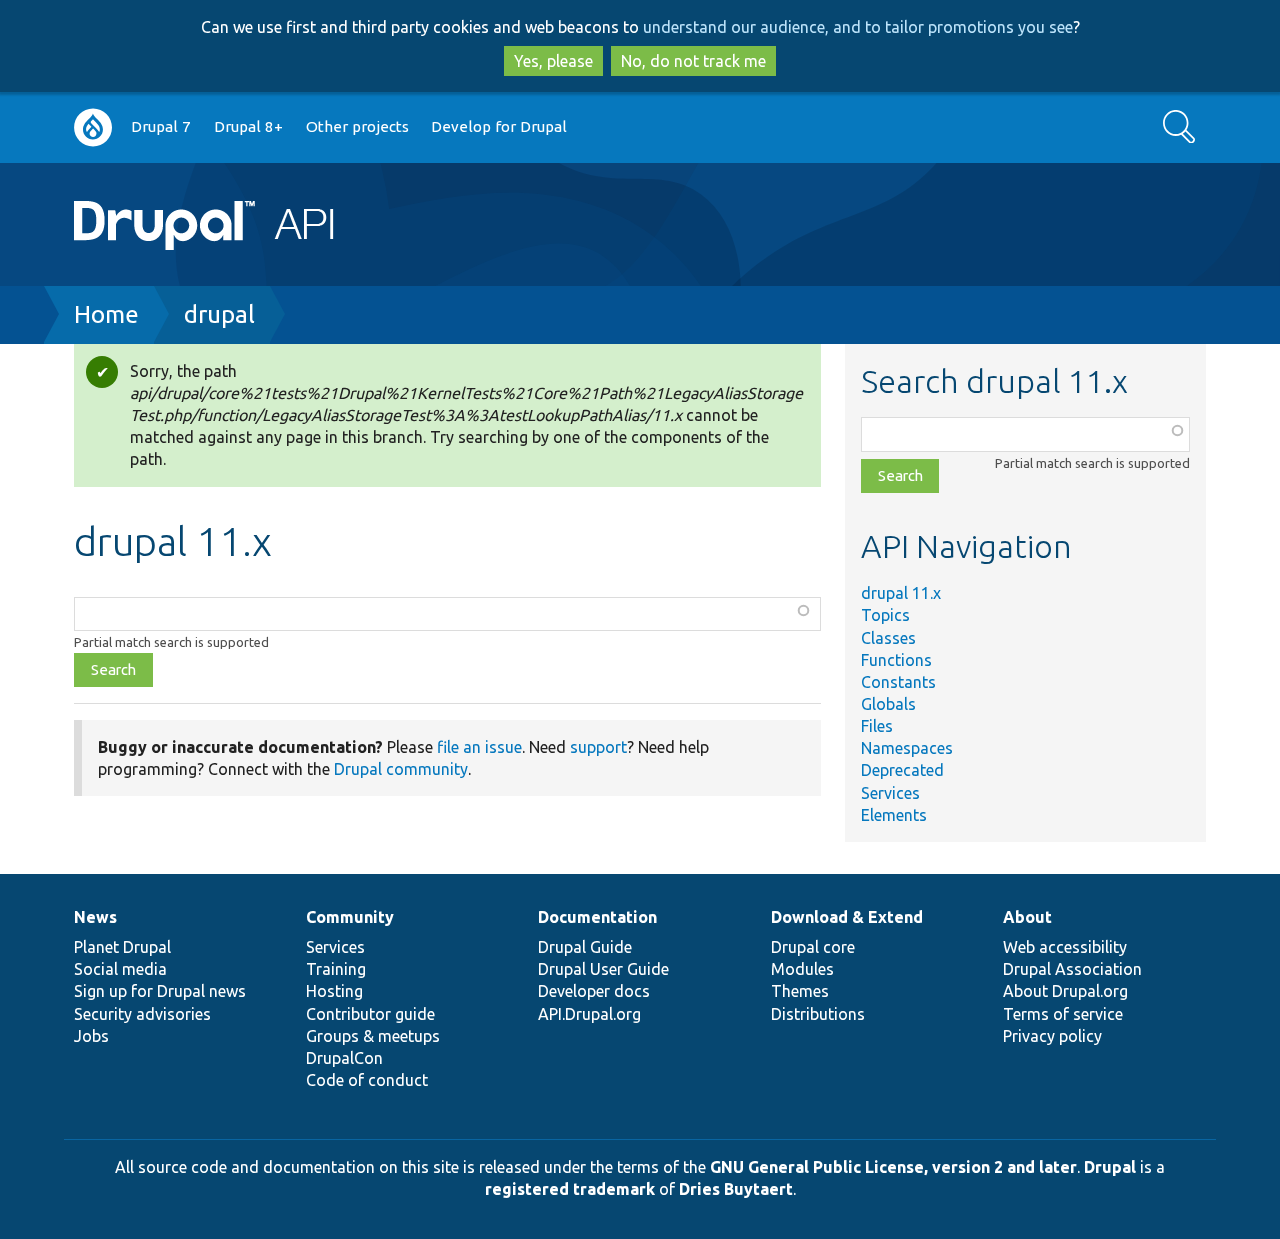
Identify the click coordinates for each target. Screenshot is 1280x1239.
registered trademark (570, 1189)
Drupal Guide (585, 947)
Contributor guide (370, 1014)
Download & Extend (847, 917)
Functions (896, 660)
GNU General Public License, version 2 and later (893, 1167)
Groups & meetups (373, 1036)
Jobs (91, 1036)
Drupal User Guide (603, 969)
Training (336, 969)
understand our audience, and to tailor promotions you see (858, 27)
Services (890, 793)
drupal (219, 314)
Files (877, 726)
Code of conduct (367, 1080)
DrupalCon (344, 1058)
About (1027, 917)
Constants (898, 682)
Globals (888, 704)
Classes (888, 638)
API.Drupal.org (589, 1014)
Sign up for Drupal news (160, 991)
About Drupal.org (1065, 991)
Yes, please (553, 61)
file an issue (479, 747)
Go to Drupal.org (93, 127)
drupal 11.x (901, 593)
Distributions (818, 1014)
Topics (885, 615)
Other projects (357, 126)
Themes (800, 991)
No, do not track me (693, 61)
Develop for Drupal (499, 126)
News (95, 917)
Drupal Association (1072, 969)
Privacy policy (1052, 1036)
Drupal (1110, 1167)
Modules (802, 969)
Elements (894, 815)
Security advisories (142, 1014)
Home (106, 314)
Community (350, 917)
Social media (120, 969)
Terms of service (1063, 1014)
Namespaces (907, 748)
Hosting (334, 991)
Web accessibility (1065, 947)
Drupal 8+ (248, 126)
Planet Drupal (122, 947)
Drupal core (813, 947)
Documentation (597, 917)
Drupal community (401, 769)
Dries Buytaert (736, 1189)
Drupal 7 (161, 126)
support (598, 747)
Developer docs (594, 991)
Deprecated (902, 770)
